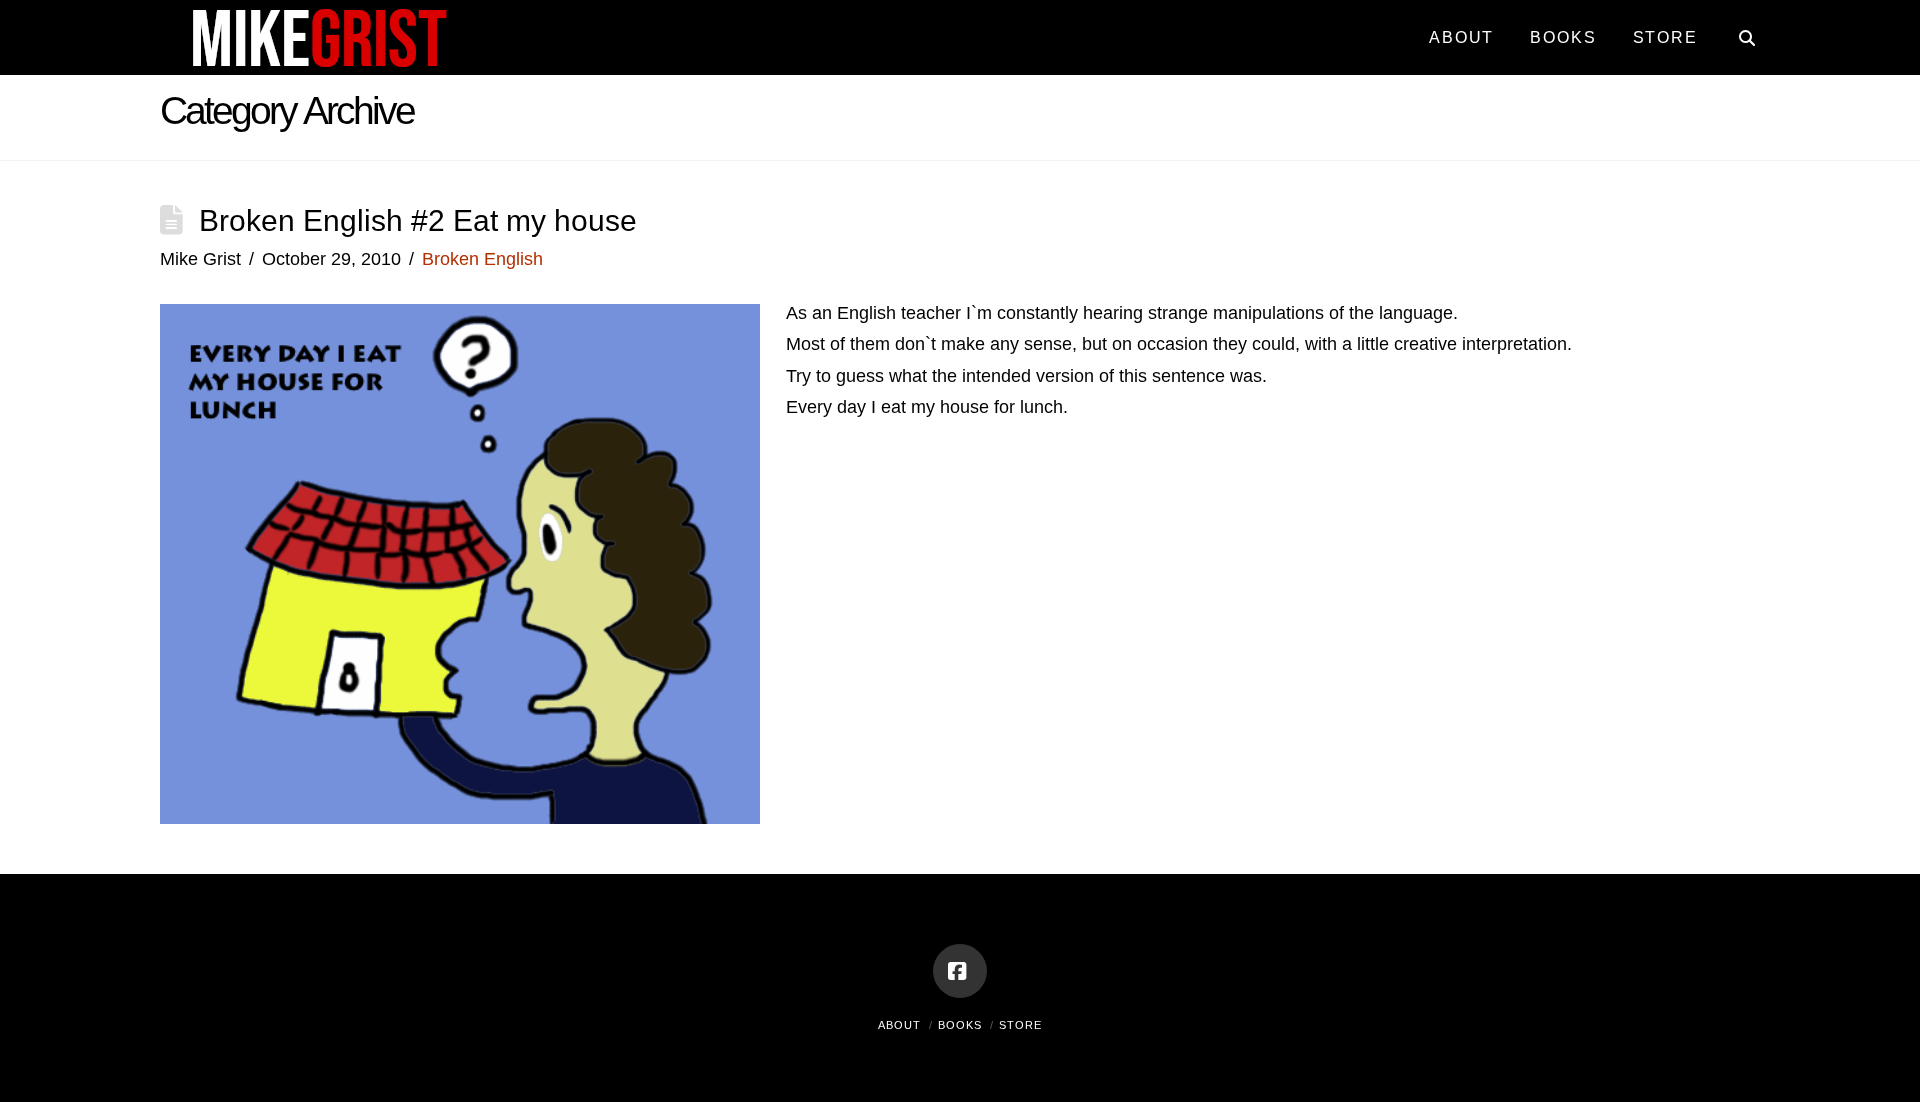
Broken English (482, 259)
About (899, 1025)
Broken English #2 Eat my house (418, 220)
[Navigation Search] (1737, 30)
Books (960, 1025)
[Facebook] (960, 971)
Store (1020, 1025)
